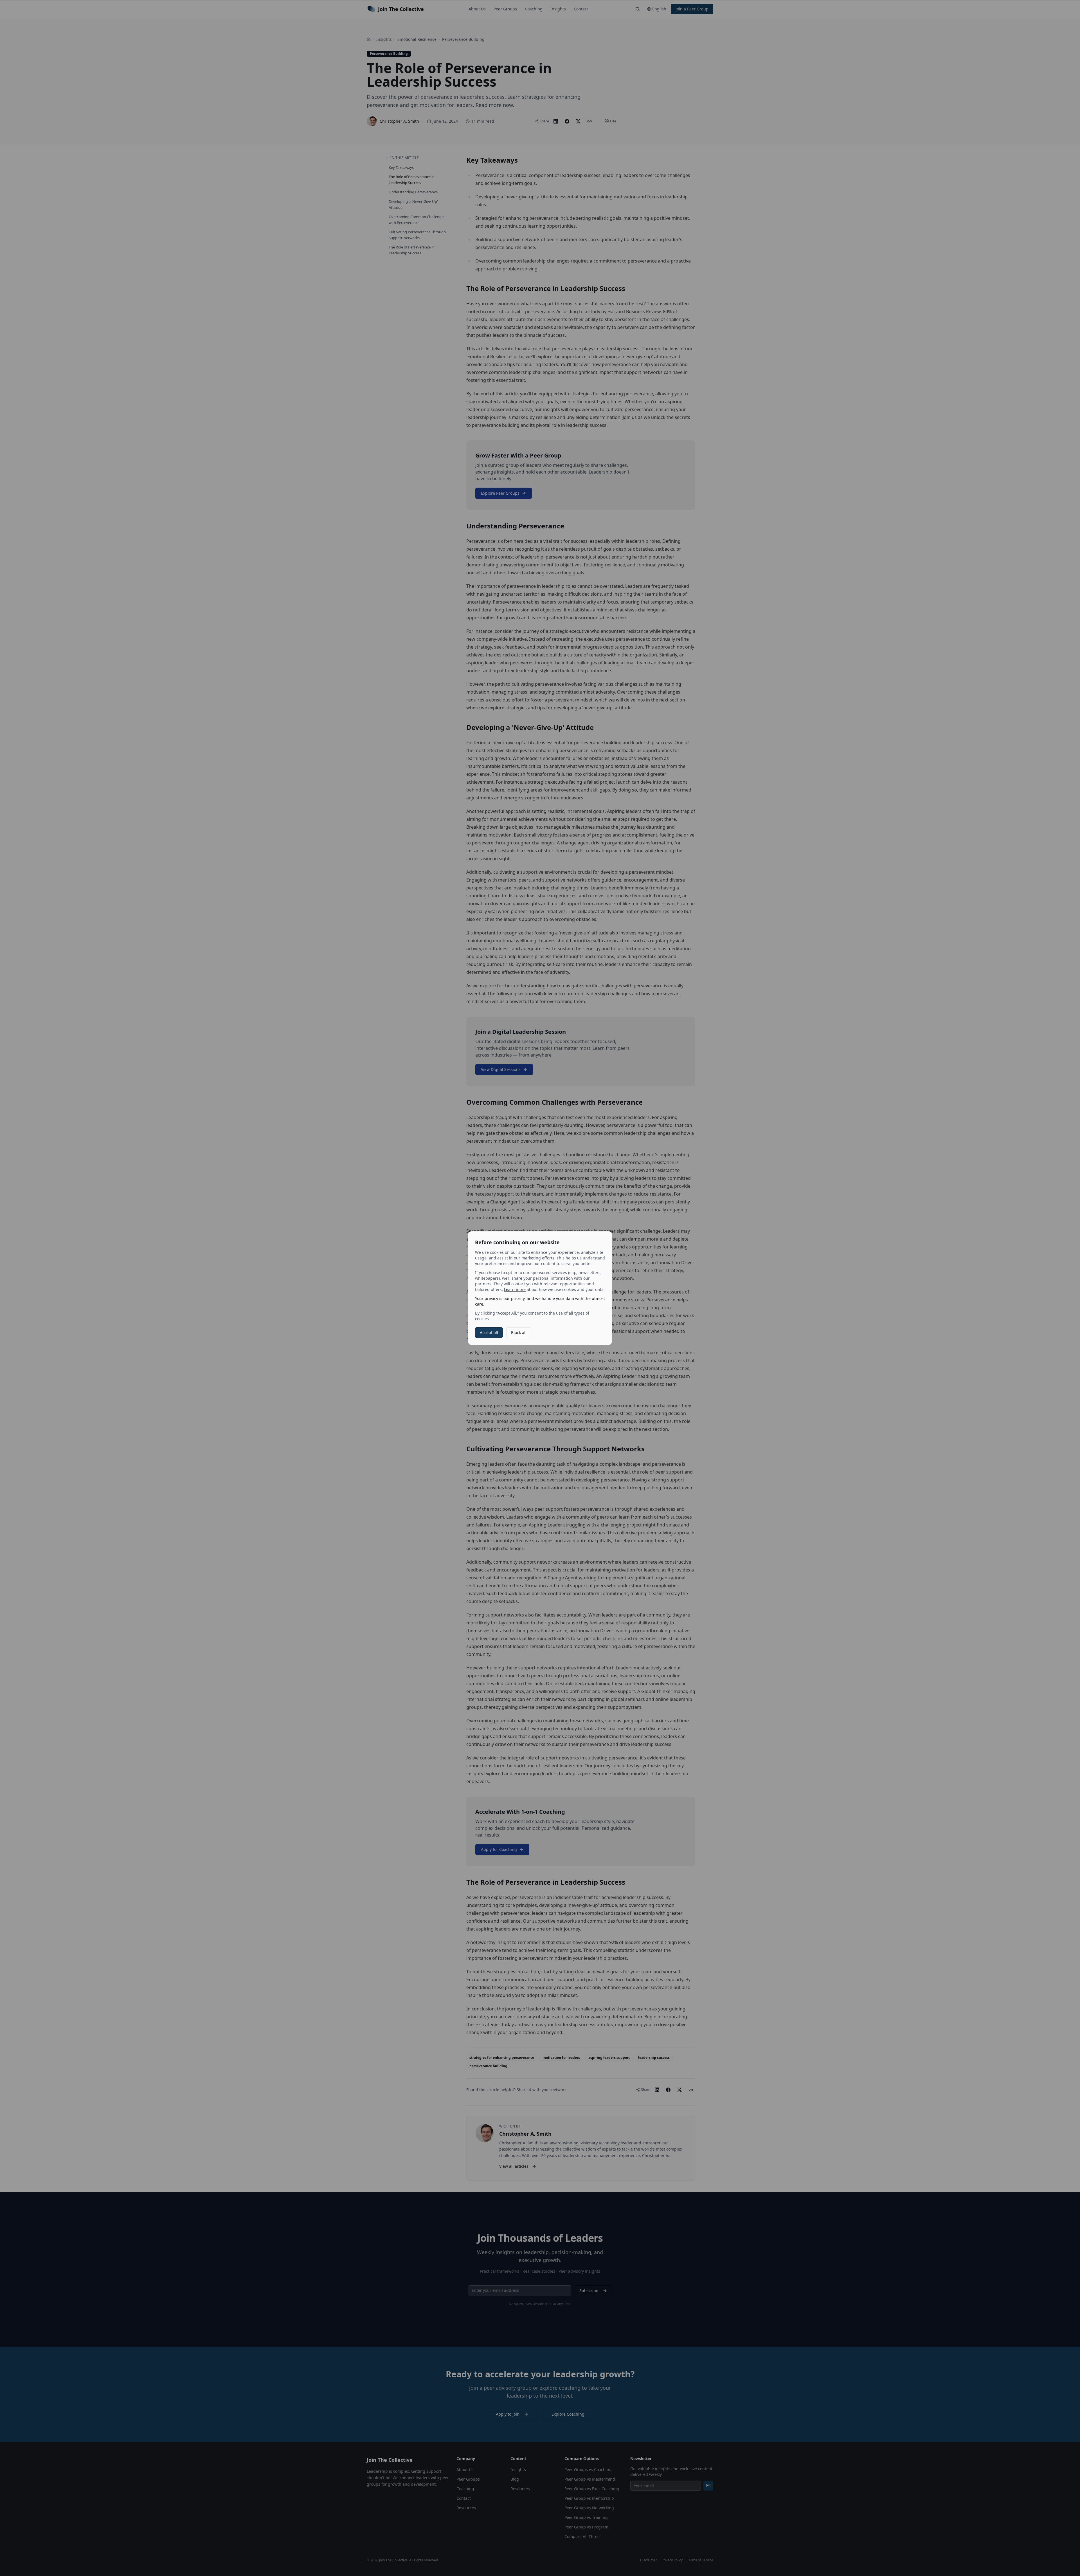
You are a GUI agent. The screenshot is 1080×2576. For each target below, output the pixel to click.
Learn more (515, 1289)
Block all (519, 1332)
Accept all (489, 1332)
